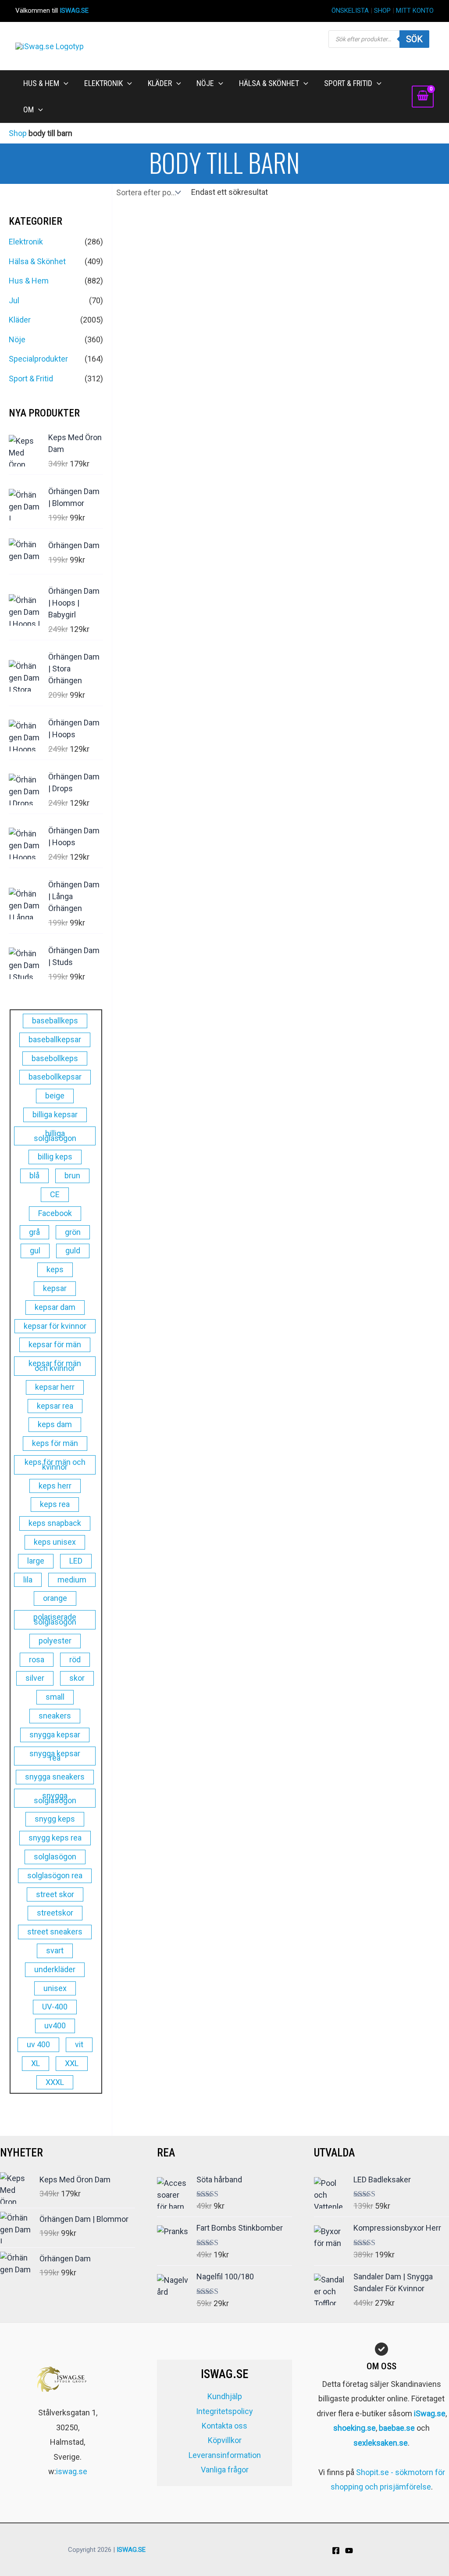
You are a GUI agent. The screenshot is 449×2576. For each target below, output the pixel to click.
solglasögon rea (55, 1875)
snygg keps (55, 1819)
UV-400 (55, 2007)
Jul (14, 300)
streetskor (55, 1913)
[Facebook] (336, 2551)
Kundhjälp (225, 2396)
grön (73, 1232)
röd (75, 1659)
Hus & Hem (29, 281)
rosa (37, 1659)
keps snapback (55, 1523)
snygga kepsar (55, 1735)
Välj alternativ (151, 452)
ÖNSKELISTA (350, 11)
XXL (72, 2063)
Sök (414, 39)
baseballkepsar (55, 1039)
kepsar (55, 1288)
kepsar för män (55, 1344)
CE (55, 1194)
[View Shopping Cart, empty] (423, 97)
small (55, 1697)
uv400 (55, 2025)
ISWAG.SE (74, 11)
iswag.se (72, 2471)
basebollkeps (55, 1058)
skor (77, 1678)
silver (35, 1678)
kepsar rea (55, 1406)
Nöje (17, 339)
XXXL (55, 2082)
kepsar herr (55, 1387)
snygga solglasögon (55, 1798)
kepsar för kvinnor (55, 1326)
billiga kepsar (55, 1114)
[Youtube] (349, 2551)
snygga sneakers (55, 1777)
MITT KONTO (415, 11)
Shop (18, 133)
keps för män (55, 1443)
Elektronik (26, 242)
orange (55, 1598)
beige (55, 1096)
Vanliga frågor (225, 2470)
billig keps (55, 1157)
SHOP (382, 11)
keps (55, 1269)
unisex (55, 1988)
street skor (55, 1894)
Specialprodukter (38, 359)
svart (55, 1950)
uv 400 (38, 2044)
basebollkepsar (55, 1077)
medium (72, 1580)
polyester (55, 1641)
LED (76, 1561)
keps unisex (55, 1542)
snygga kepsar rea (55, 1756)
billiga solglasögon (55, 1136)
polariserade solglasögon (55, 1619)
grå (34, 1232)
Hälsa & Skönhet (37, 261)
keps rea (55, 1504)
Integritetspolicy (224, 2411)
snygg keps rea (55, 1838)
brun (72, 1175)
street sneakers (55, 1932)
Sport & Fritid (31, 379)
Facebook (55, 1213)
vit (79, 2044)
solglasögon (55, 1857)
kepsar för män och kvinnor (55, 1366)
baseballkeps (55, 1021)
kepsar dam (55, 1307)
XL (36, 2063)
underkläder (55, 1969)
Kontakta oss (224, 2426)
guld (73, 1250)
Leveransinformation (225, 2455)
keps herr (55, 1486)
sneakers (55, 1716)
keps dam (55, 1424)
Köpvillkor (225, 2440)
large (36, 1561)
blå (34, 1175)
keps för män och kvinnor (55, 1464)
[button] (64, 83)
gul (35, 1250)
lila (28, 1580)
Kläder (20, 320)
